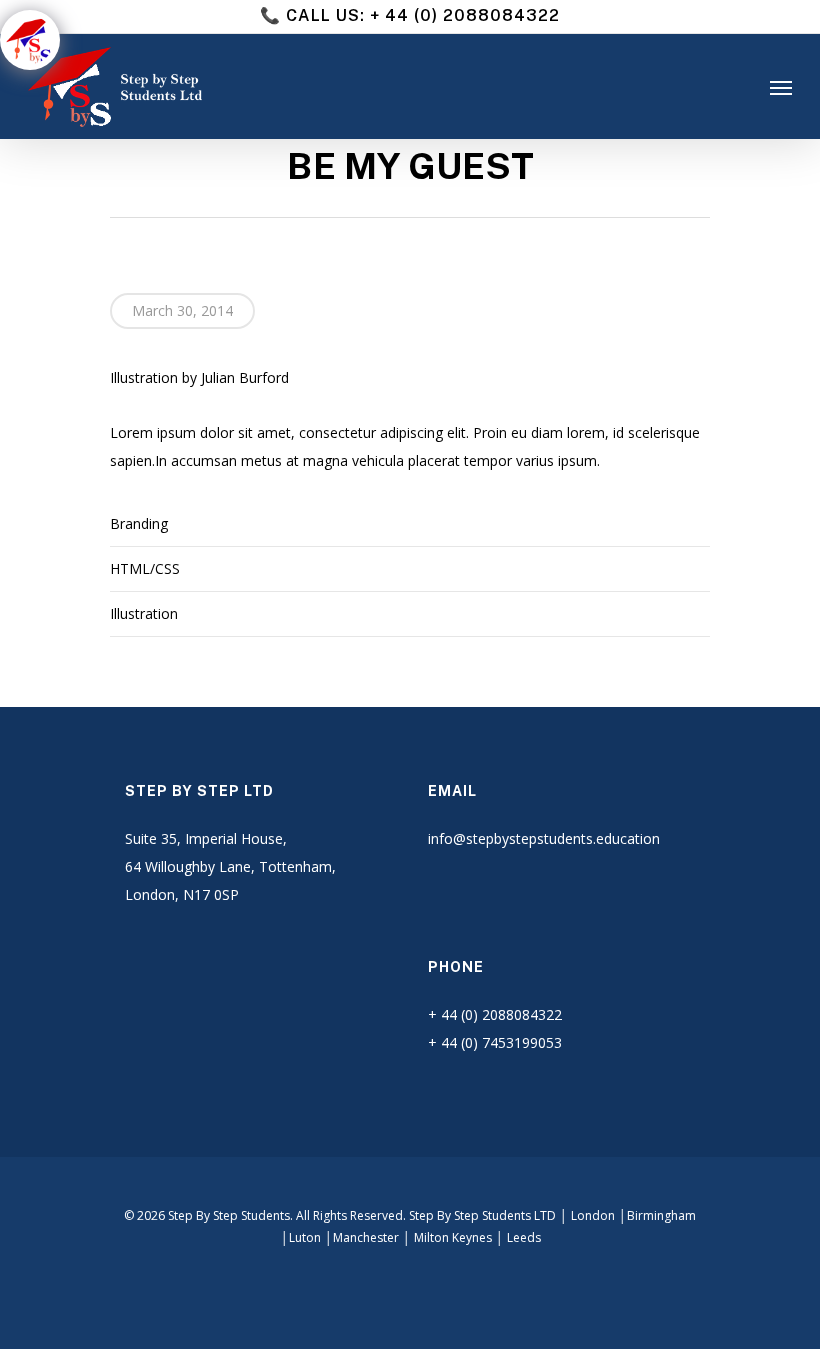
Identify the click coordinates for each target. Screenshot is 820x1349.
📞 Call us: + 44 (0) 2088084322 (410, 15)
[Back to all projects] (121, 170)
